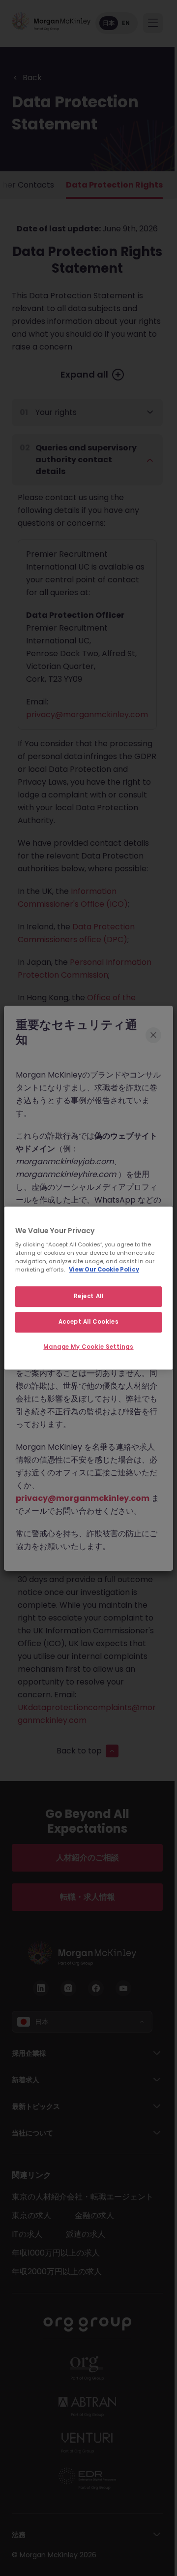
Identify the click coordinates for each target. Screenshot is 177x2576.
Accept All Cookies (88, 1322)
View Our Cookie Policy (104, 1270)
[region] (88, 1288)
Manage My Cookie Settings (88, 1347)
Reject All (89, 1297)
